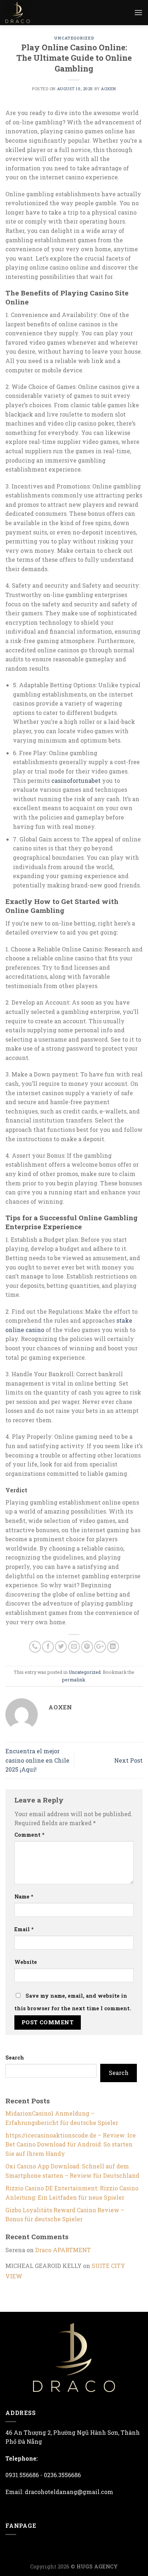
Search (15, 2058)
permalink (74, 1680)
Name (24, 1897)
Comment (29, 1835)
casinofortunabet (76, 780)
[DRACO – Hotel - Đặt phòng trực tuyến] (23, 13)
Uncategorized (74, 38)
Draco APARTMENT (63, 2250)
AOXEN (108, 89)
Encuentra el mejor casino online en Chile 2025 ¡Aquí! (37, 1760)
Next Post (128, 1760)
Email (24, 1929)
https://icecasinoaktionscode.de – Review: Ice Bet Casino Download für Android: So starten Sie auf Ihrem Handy (71, 2144)
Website (26, 1962)
